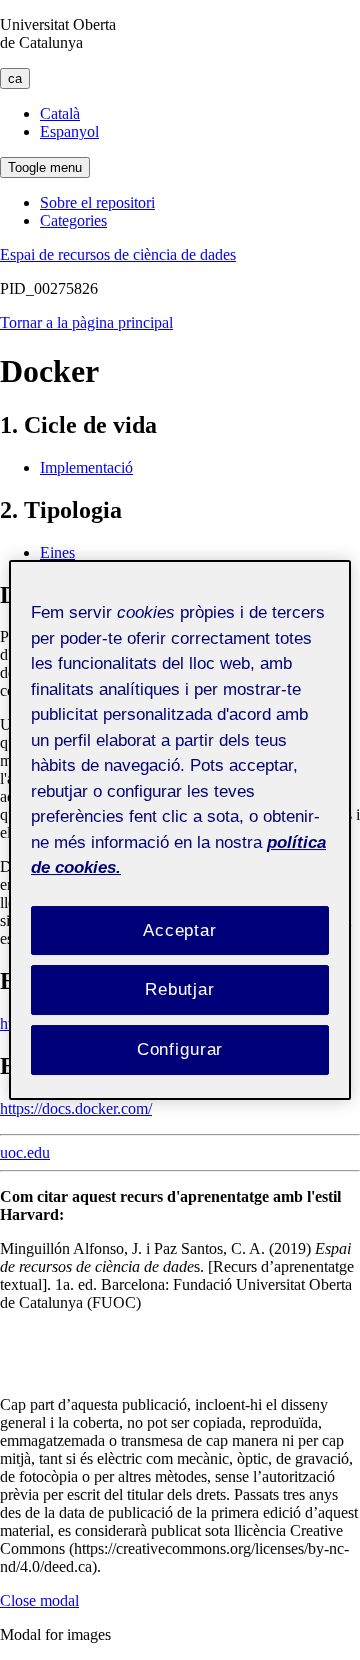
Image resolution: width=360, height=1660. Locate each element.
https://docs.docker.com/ (76, 1108)
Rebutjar (180, 989)
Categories (73, 220)
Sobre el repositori (97, 202)
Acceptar (180, 930)
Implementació (86, 467)
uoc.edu (25, 1152)
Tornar (86, 322)
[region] (180, 830)
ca (15, 78)
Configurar (180, 1049)
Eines (57, 552)
